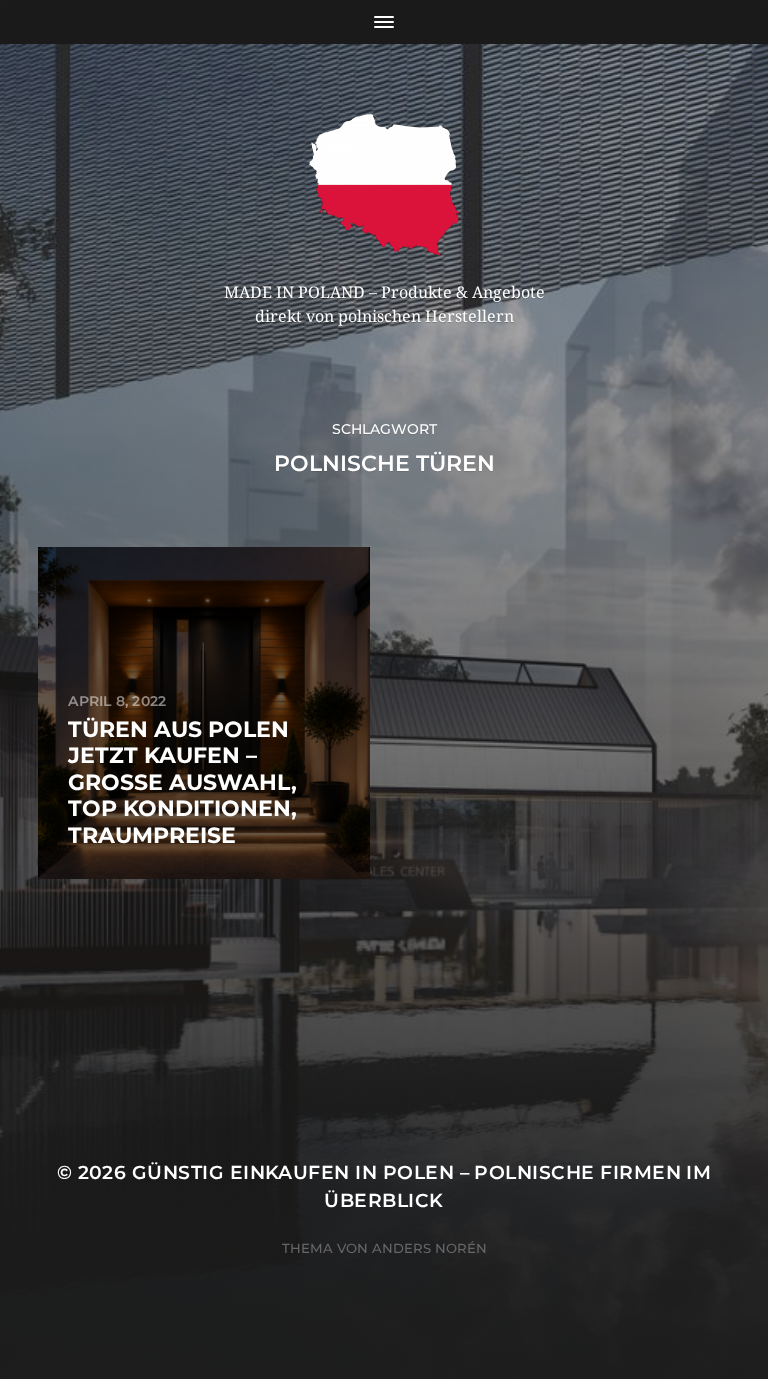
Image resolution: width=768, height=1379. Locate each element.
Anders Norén (429, 1248)
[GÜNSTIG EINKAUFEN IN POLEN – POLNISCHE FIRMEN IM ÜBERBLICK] (384, 185)
